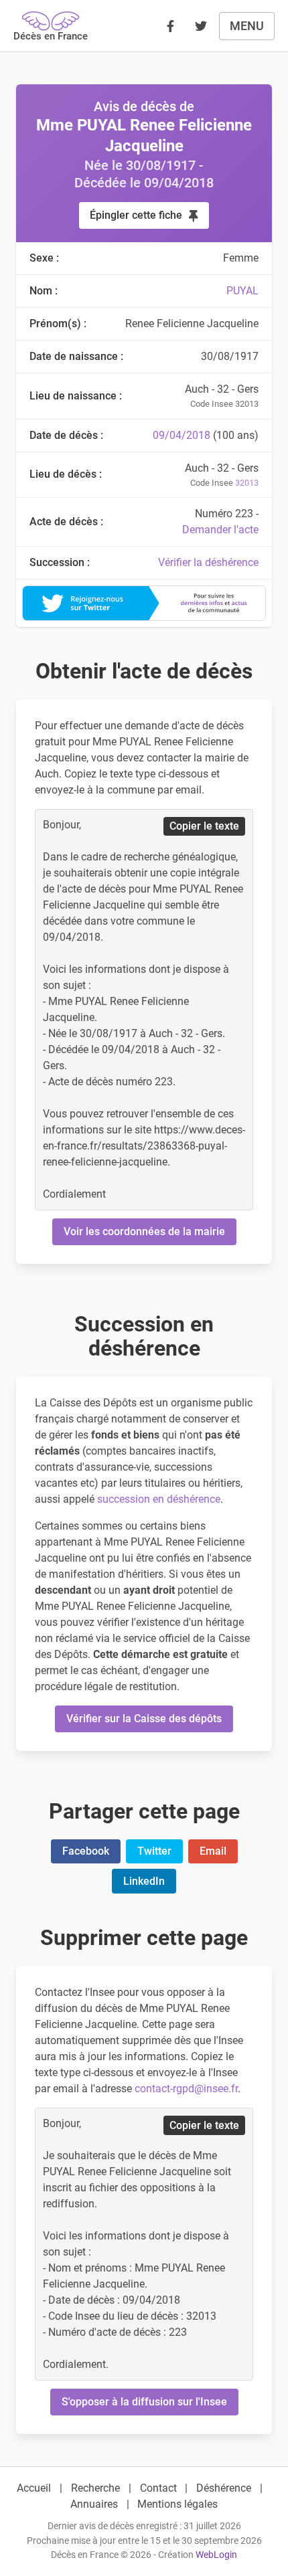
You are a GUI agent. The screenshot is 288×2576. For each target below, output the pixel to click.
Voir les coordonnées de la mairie (144, 1231)
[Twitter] (201, 26)
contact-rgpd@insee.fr (186, 2089)
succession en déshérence (159, 1499)
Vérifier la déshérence (208, 562)
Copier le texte (204, 826)
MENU (247, 26)
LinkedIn (144, 1881)
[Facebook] (170, 26)
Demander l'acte (220, 530)
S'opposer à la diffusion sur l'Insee (144, 2402)
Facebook (86, 1851)
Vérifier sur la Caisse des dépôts (144, 1719)
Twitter (154, 1851)
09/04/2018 (182, 435)
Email (213, 1851)
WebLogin (216, 2555)
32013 (247, 483)
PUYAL (242, 291)
